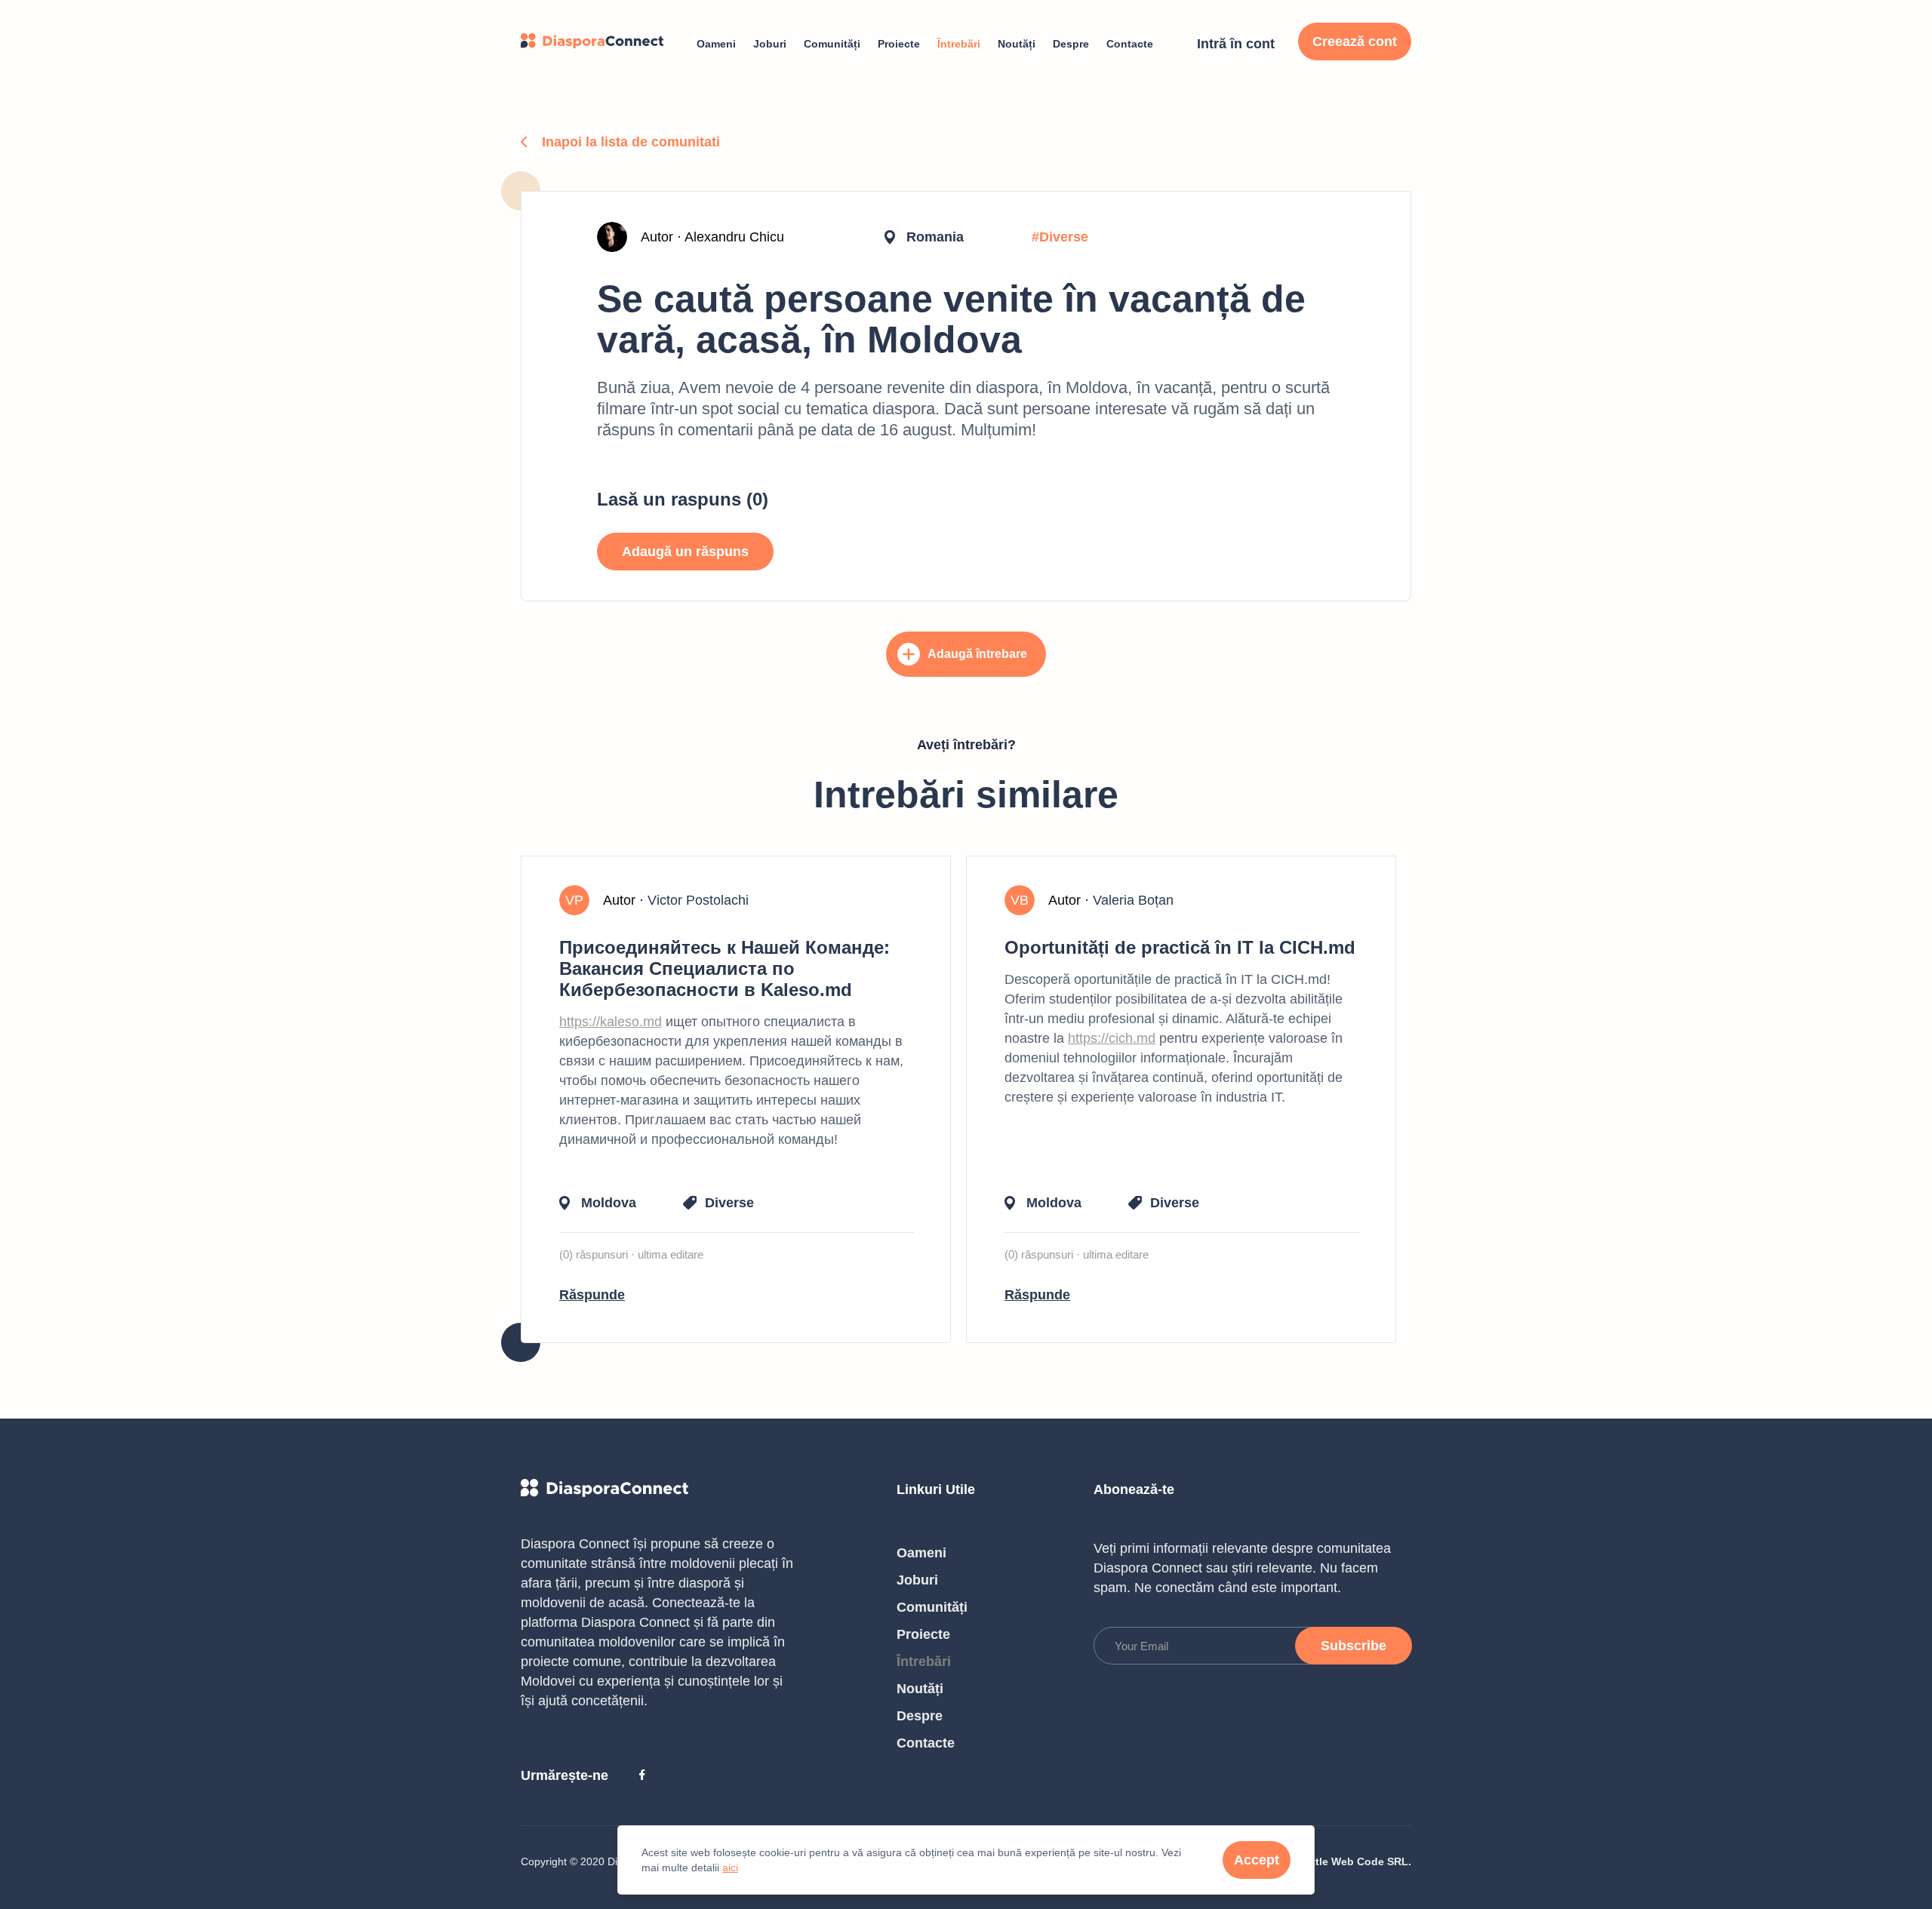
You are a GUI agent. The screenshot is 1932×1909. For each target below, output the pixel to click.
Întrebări (959, 44)
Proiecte (899, 44)
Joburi (770, 44)
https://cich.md (1112, 1038)
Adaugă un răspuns (685, 552)
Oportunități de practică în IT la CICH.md (1180, 947)
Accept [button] (1257, 1860)
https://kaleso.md (611, 1022)
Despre (1071, 44)
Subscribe (1354, 1646)
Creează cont (1355, 41)
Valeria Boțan (1133, 900)
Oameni (716, 44)
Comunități (832, 44)
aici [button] (730, 1867)
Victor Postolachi (698, 900)
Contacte (1130, 44)
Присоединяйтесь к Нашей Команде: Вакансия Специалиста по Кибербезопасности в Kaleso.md (724, 968)
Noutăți (1017, 44)
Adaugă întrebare (977, 654)
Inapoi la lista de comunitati (631, 142)
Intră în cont (1236, 44)
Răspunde (592, 1295)
